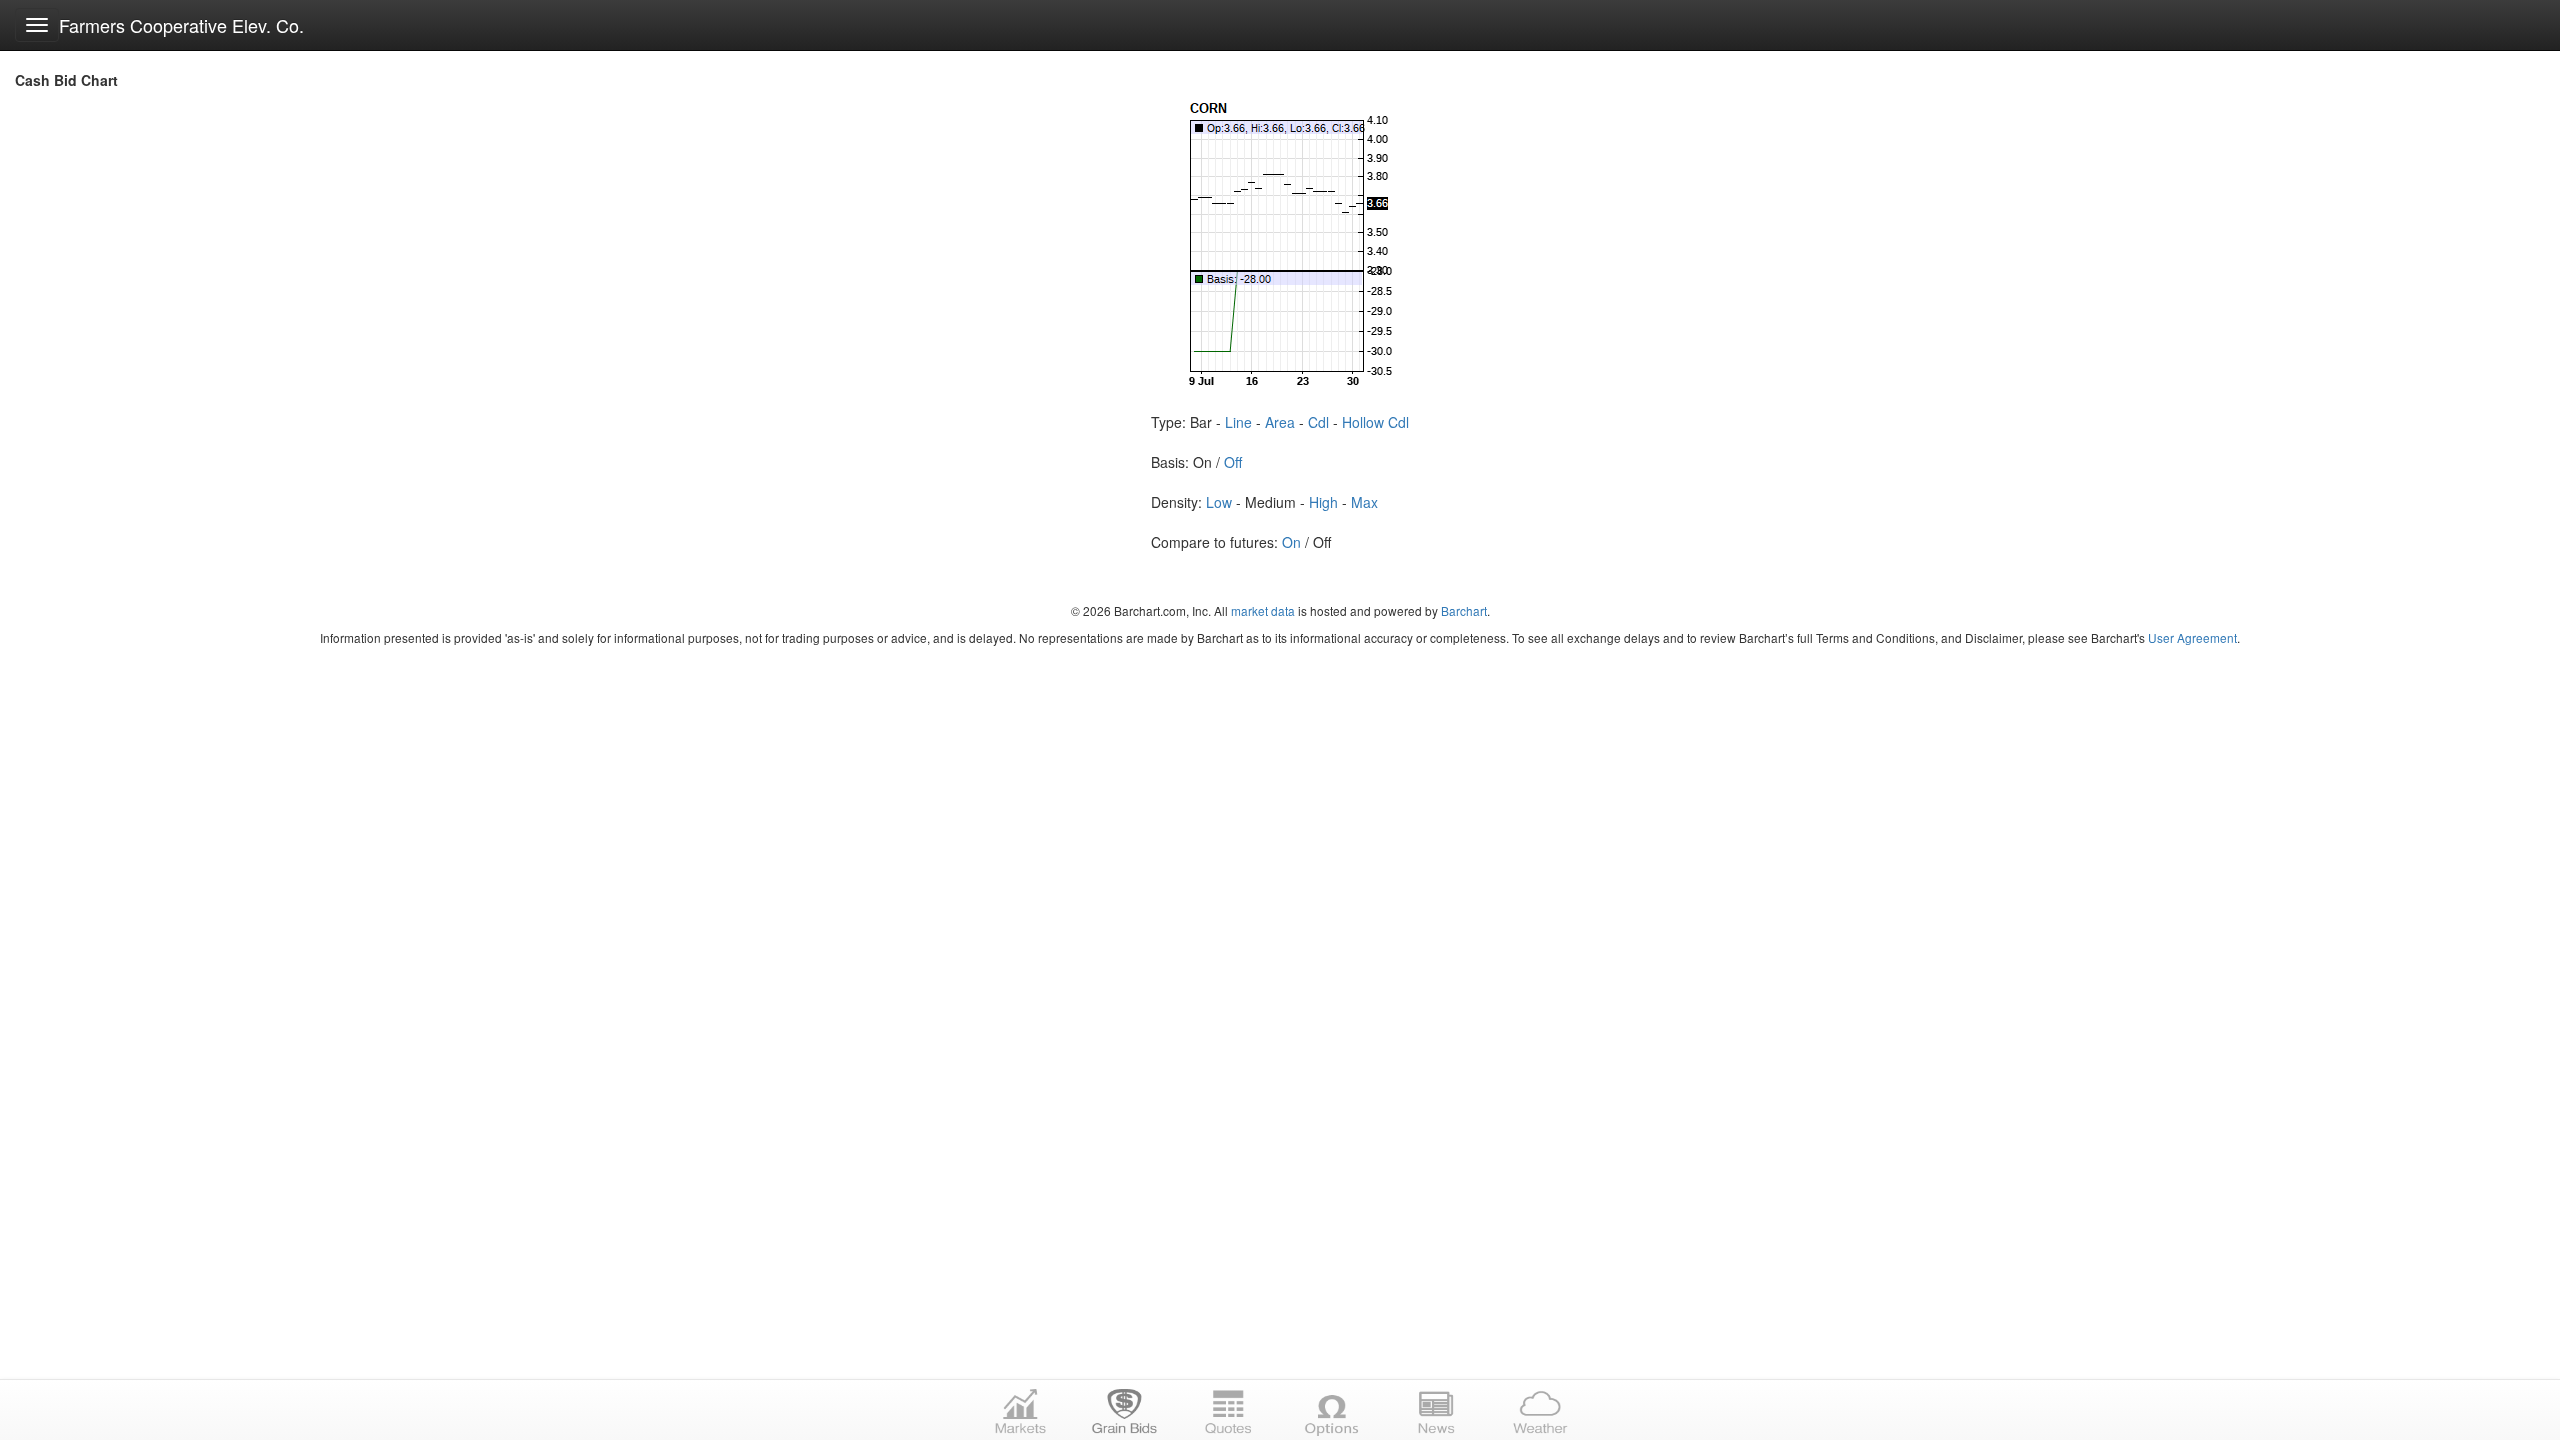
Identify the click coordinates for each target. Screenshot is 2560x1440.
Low (1219, 502)
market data (1263, 610)
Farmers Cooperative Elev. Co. (181, 25)
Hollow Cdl (1375, 422)
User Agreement (2192, 637)
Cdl (1318, 422)
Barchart (1464, 610)
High (1323, 502)
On (1291, 542)
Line (1238, 422)
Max (1364, 502)
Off (1233, 462)
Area (1280, 422)
